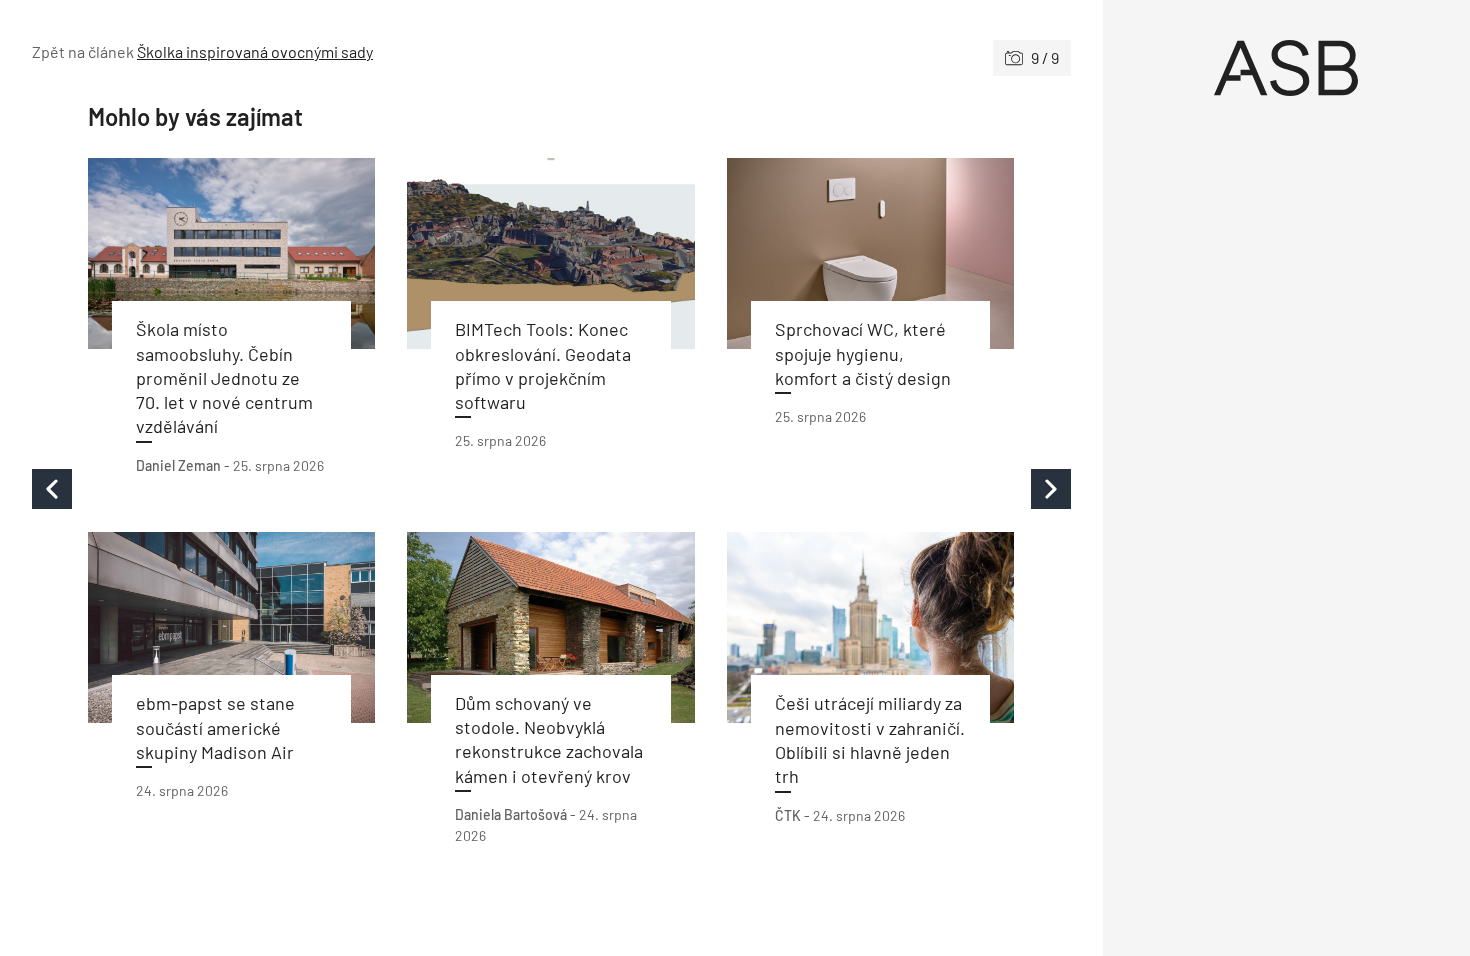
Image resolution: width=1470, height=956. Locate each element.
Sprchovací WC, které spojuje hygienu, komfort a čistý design (863, 353)
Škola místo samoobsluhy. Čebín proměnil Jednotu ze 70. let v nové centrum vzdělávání (224, 377)
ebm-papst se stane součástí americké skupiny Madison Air (215, 727)
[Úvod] (1287, 68)
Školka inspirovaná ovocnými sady (255, 51)
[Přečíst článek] (231, 254)
